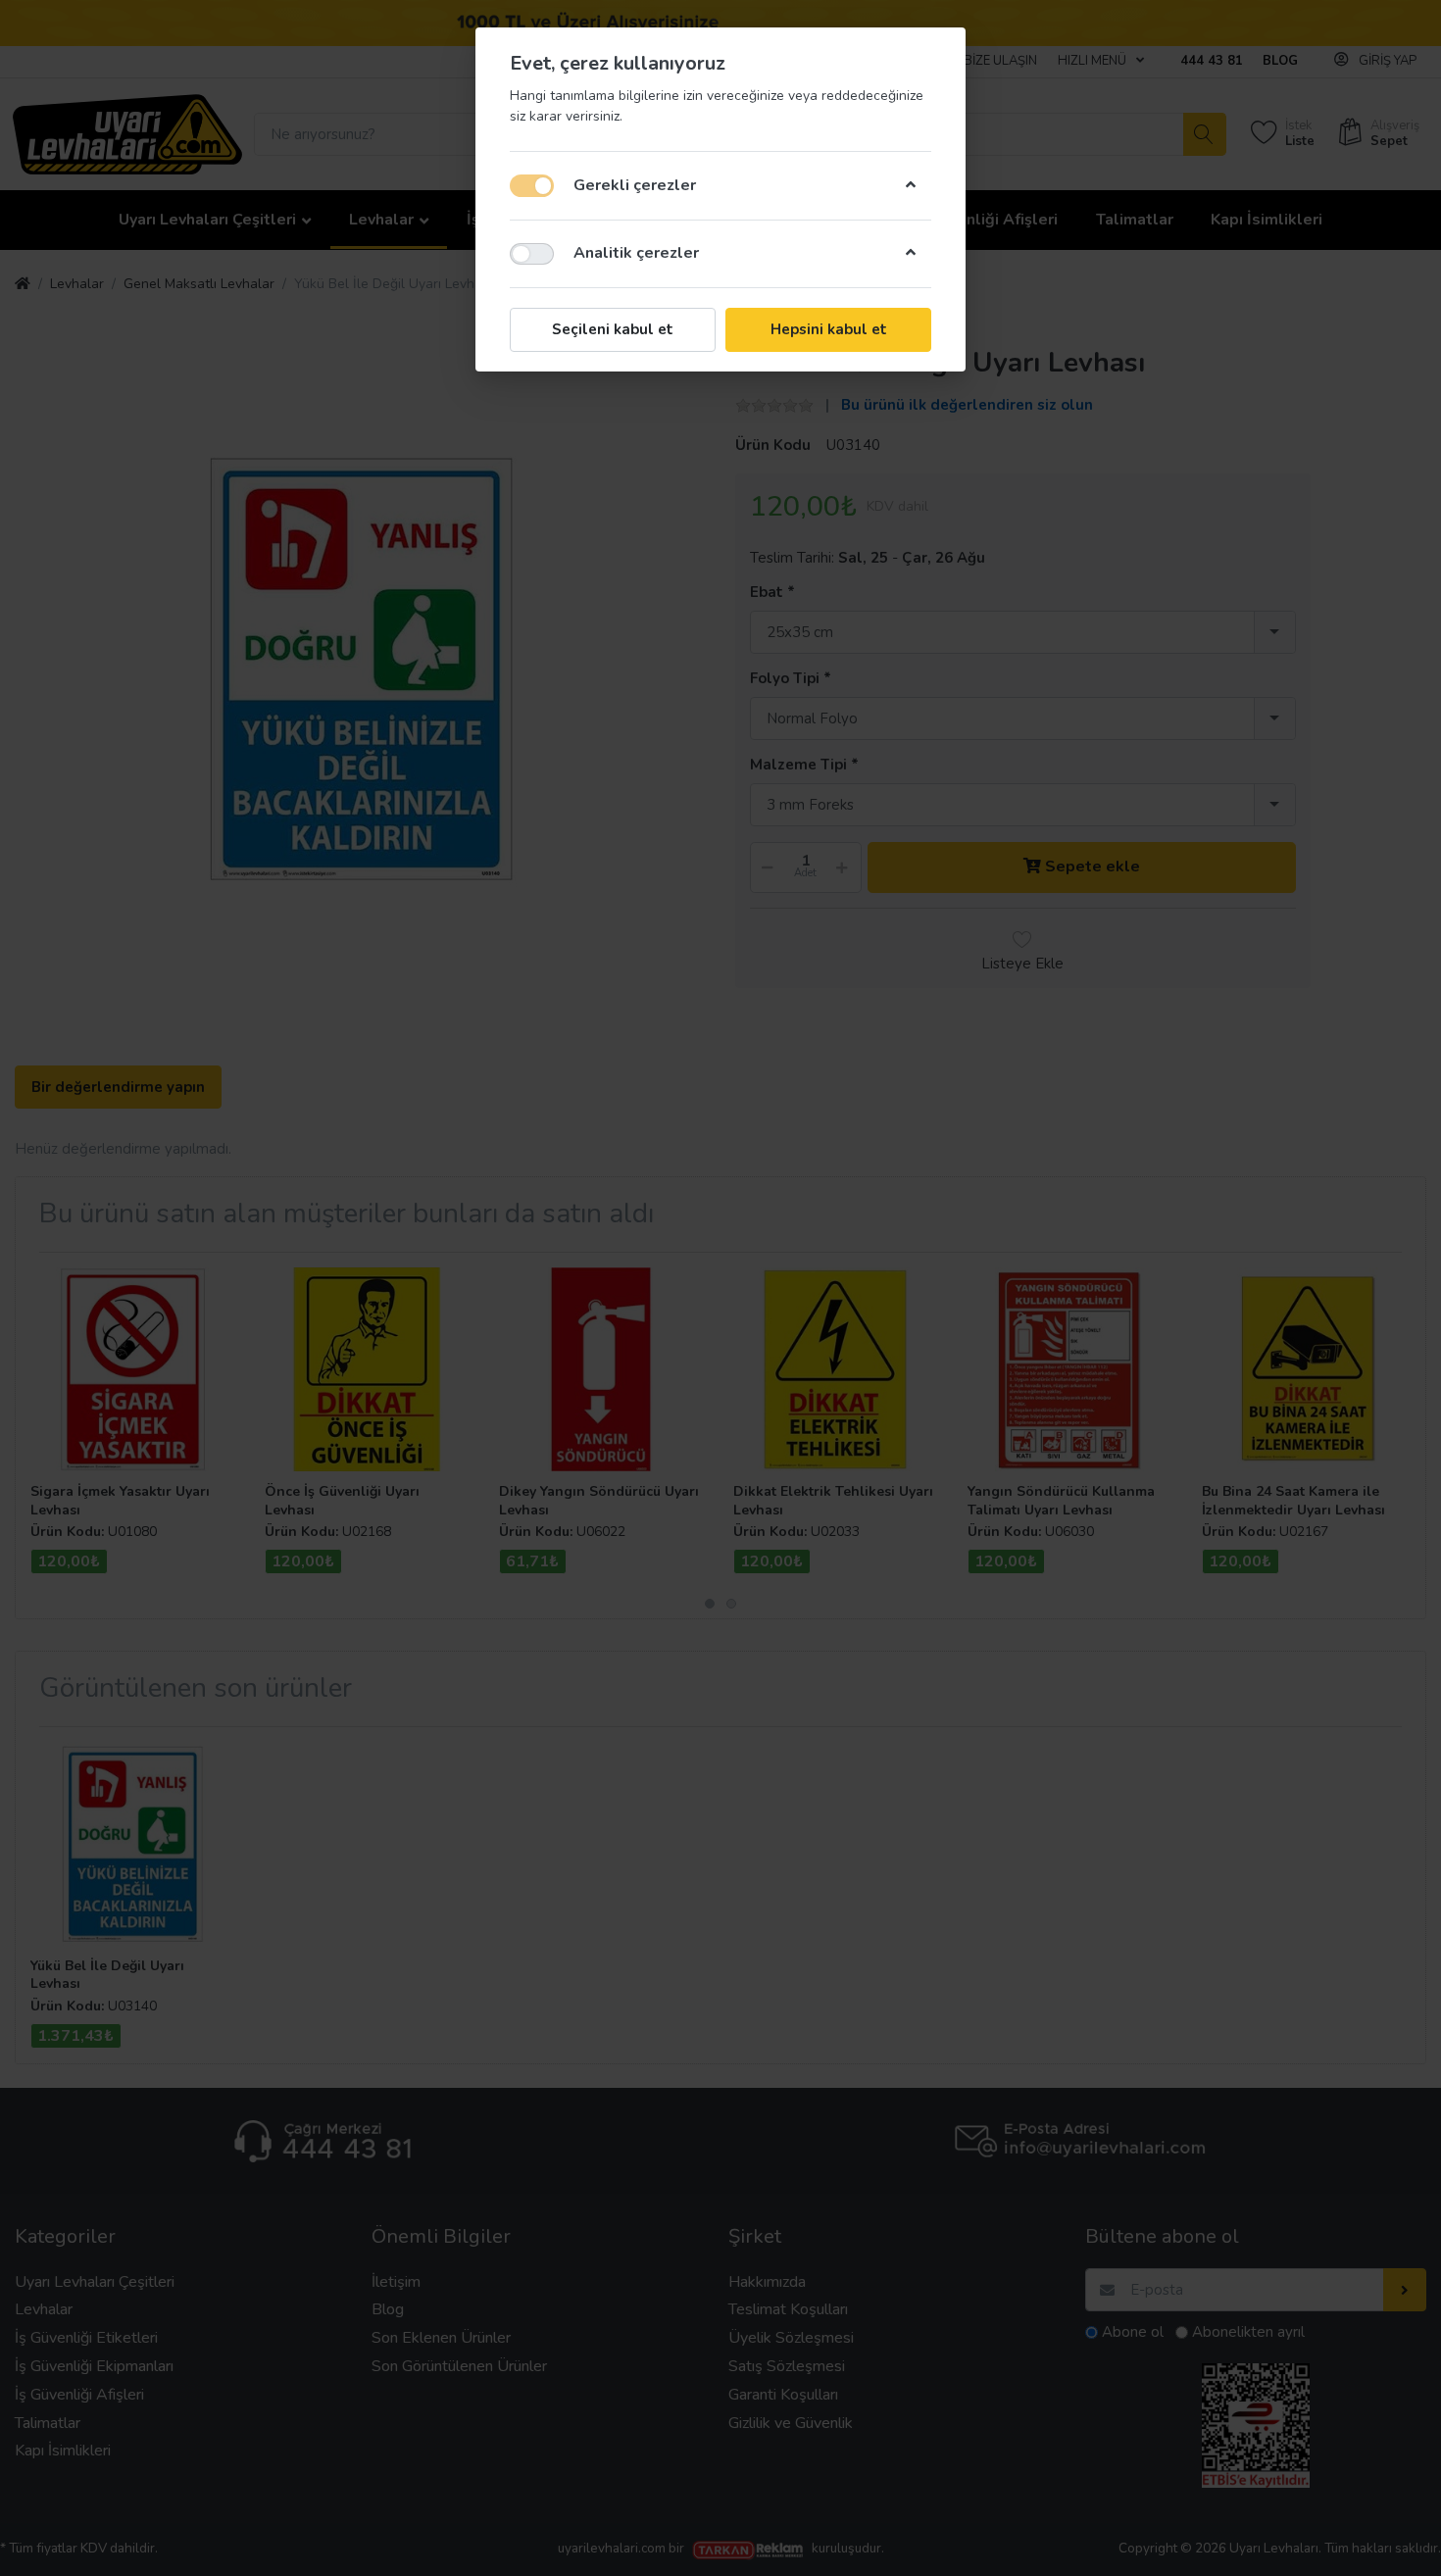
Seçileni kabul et (613, 329)
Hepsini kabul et (829, 329)
